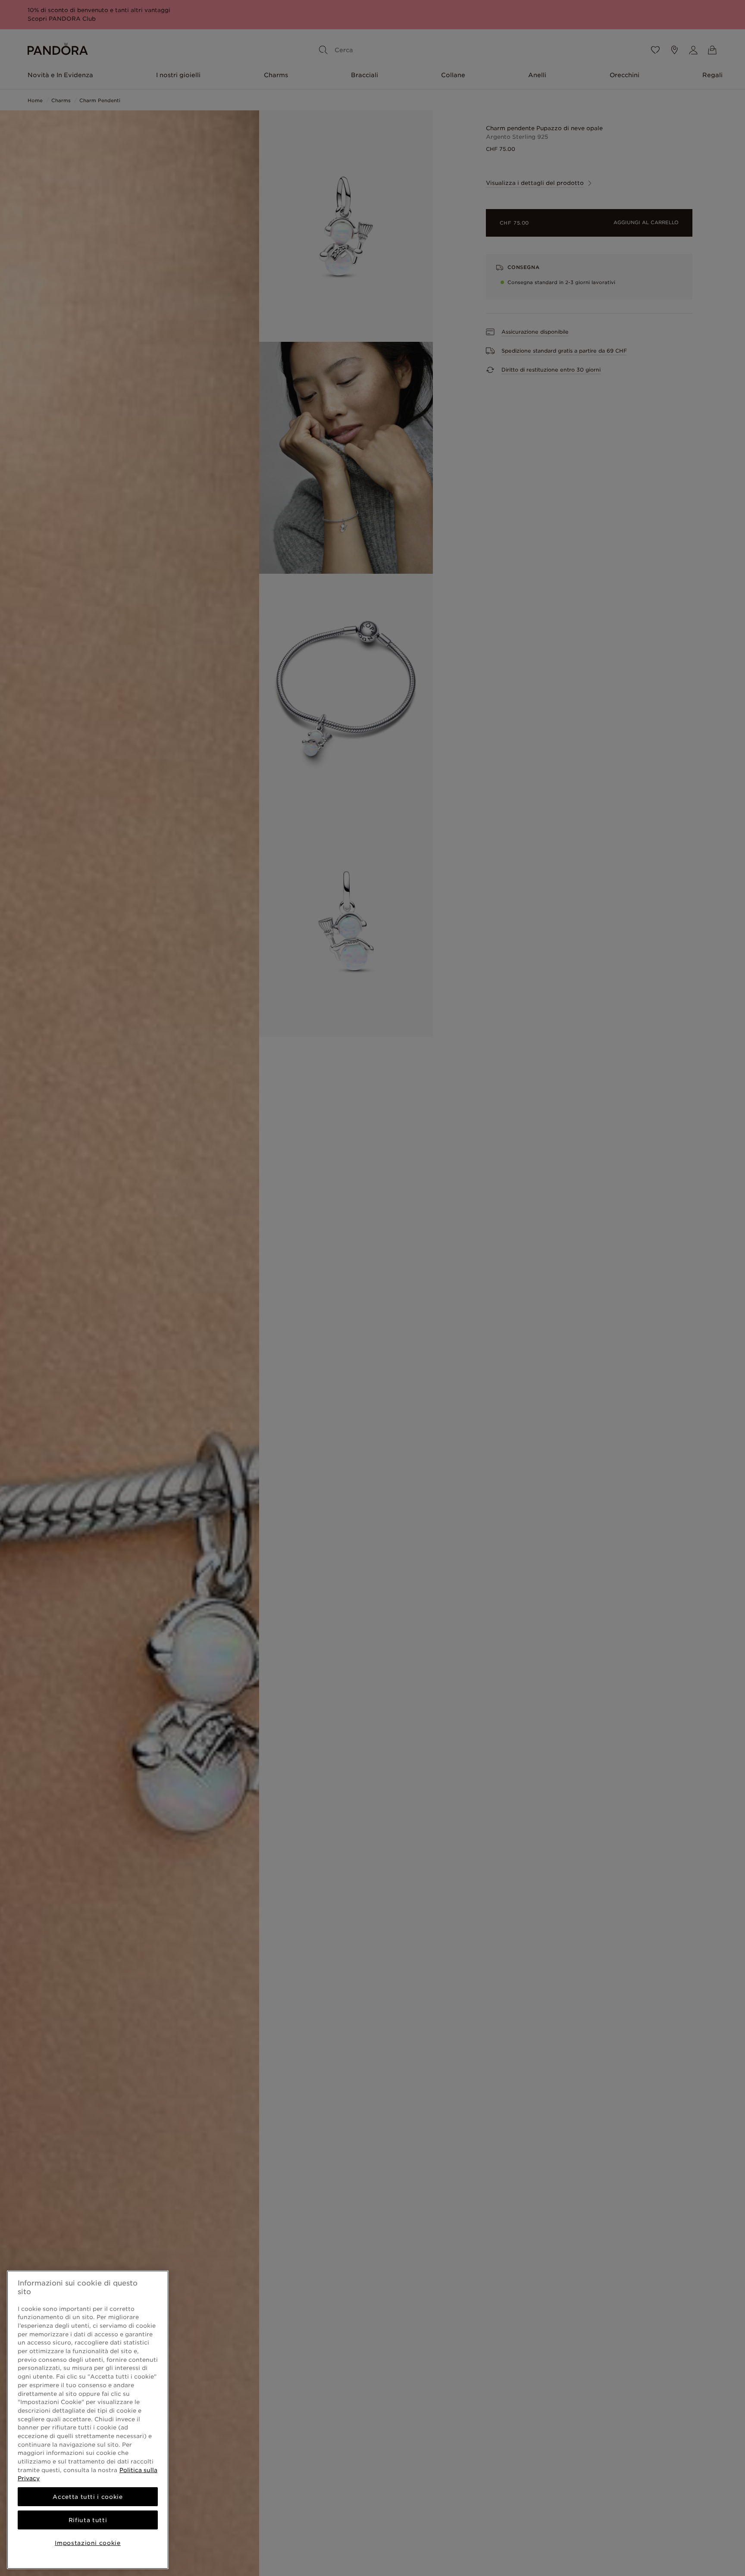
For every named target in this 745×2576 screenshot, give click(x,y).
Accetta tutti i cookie (88, 2497)
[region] (88, 2420)
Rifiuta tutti (88, 2520)
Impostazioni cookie (88, 2543)
